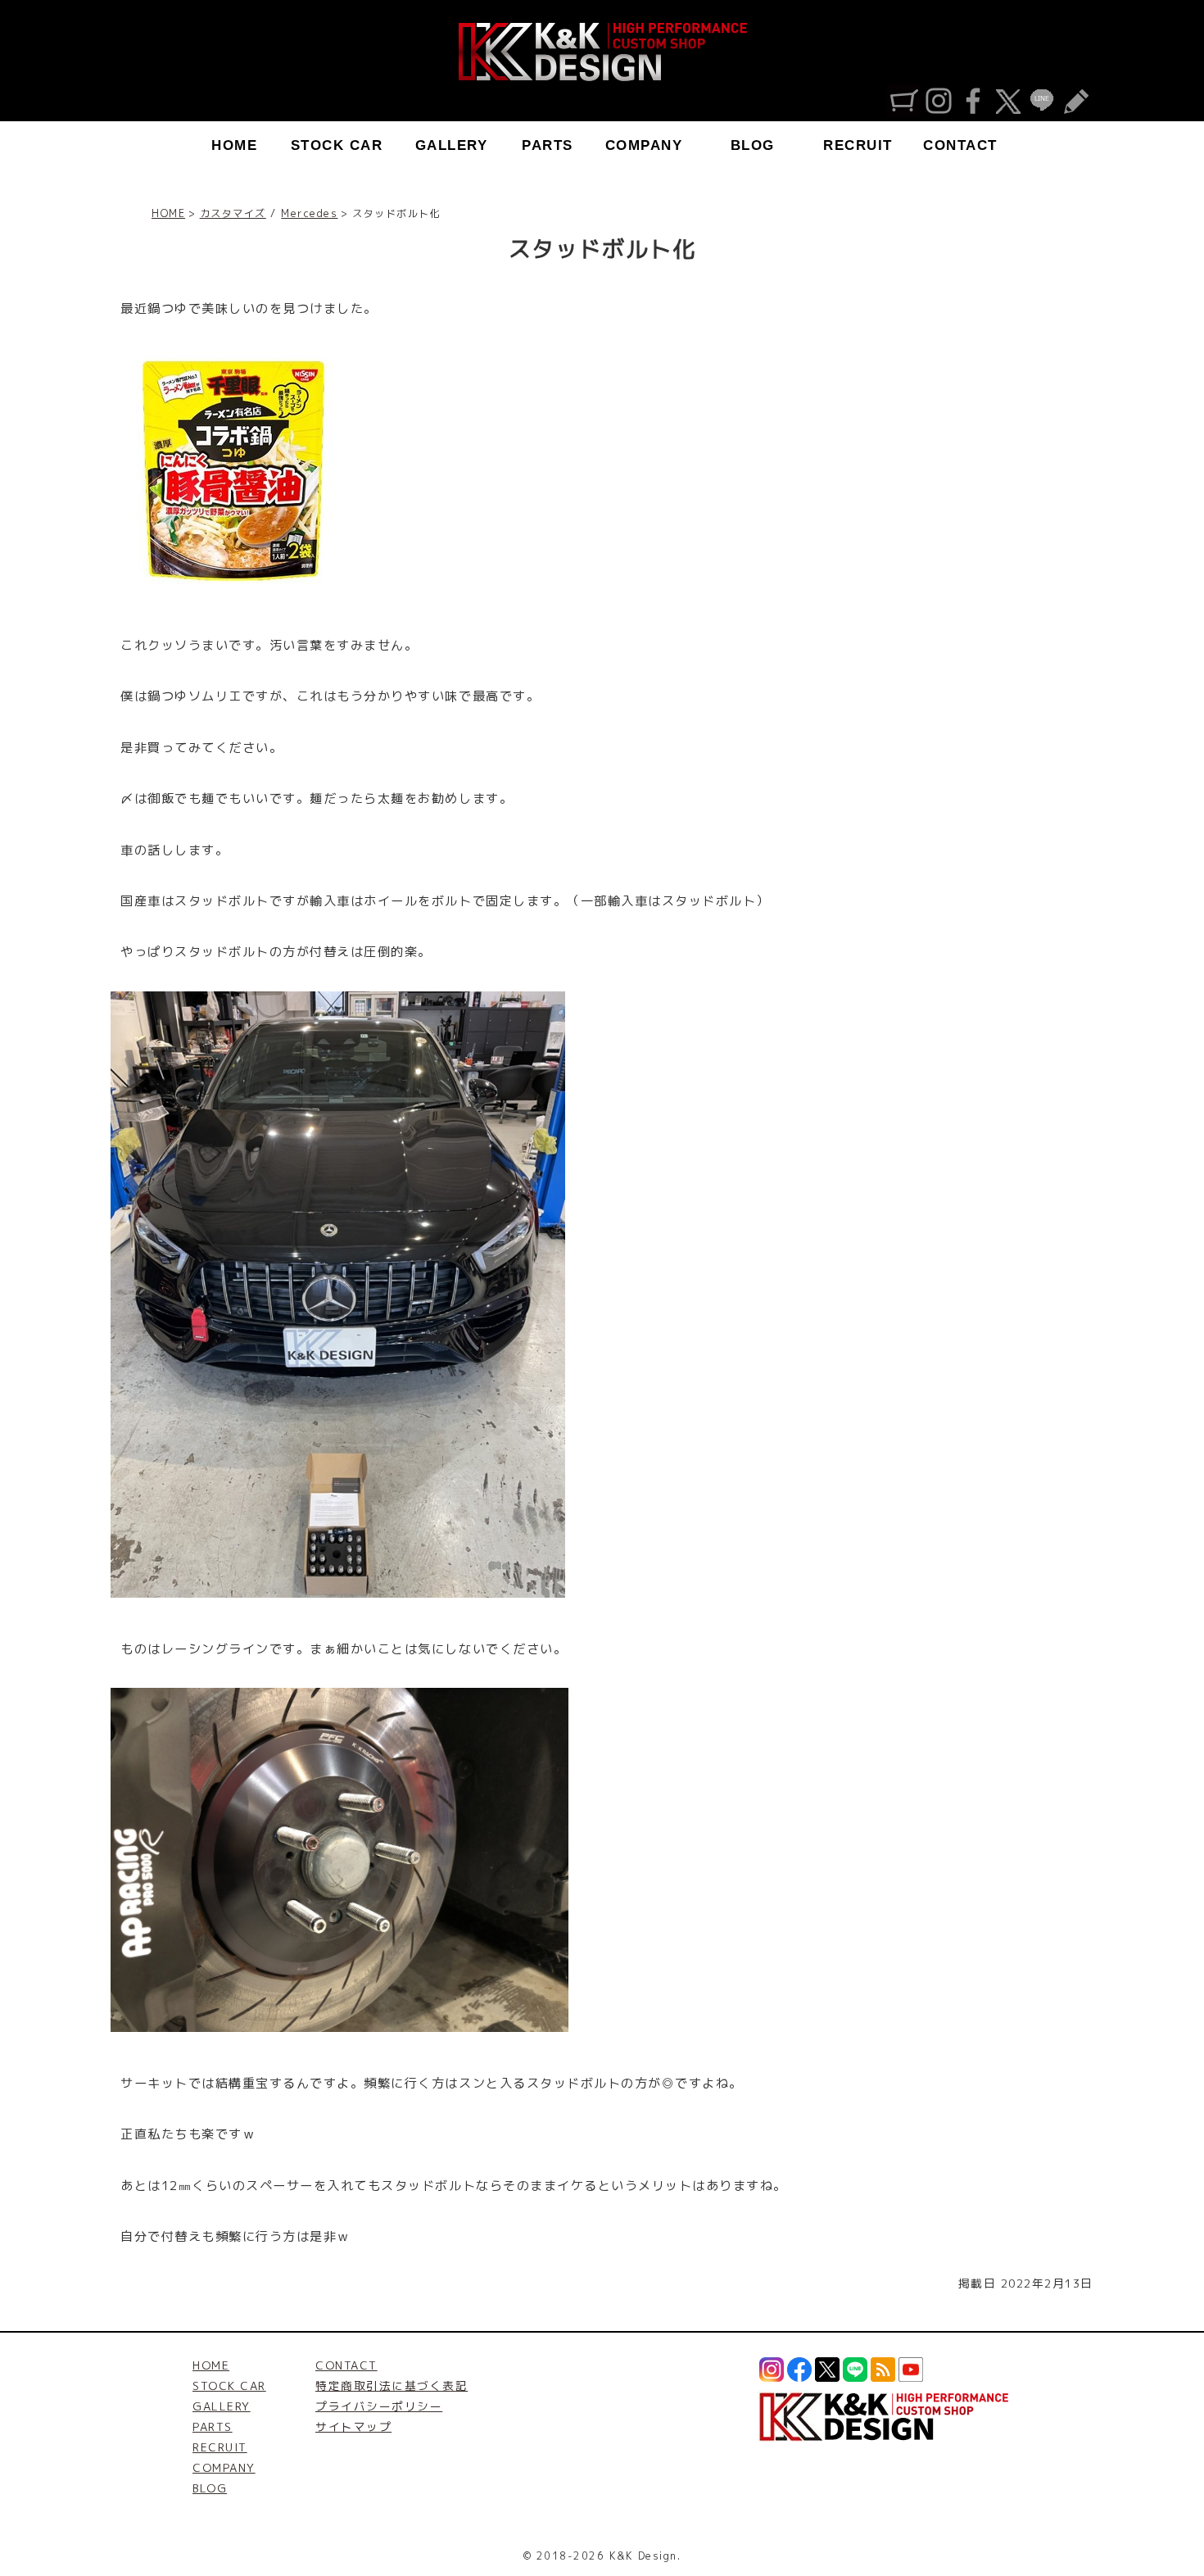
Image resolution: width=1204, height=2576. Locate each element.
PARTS (548, 145)
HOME (234, 145)
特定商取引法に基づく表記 (392, 2386)
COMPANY (644, 145)
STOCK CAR (337, 145)
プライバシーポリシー (379, 2406)
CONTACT (960, 145)
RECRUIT (858, 145)
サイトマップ (353, 2426)
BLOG (753, 145)
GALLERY (452, 145)
